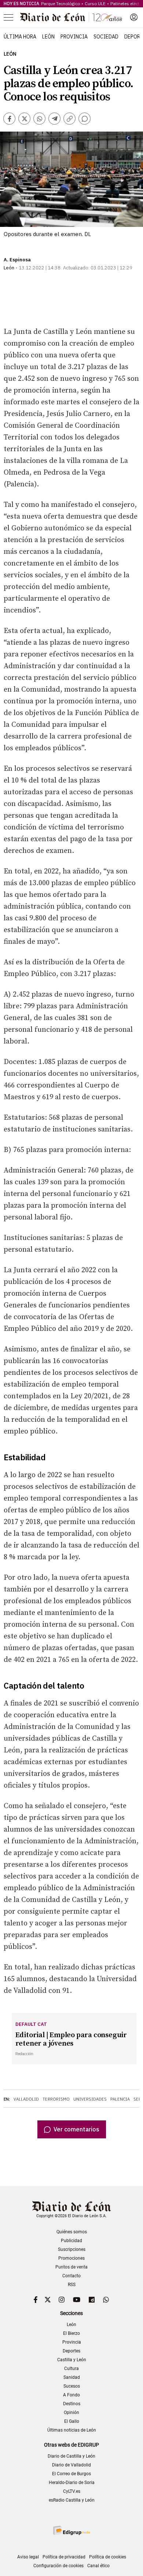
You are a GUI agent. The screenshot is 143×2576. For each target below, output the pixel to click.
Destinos (72, 2404)
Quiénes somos (72, 2232)
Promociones (71, 2258)
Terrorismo (56, 2099)
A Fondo (71, 2395)
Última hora (20, 37)
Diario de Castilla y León (71, 2456)
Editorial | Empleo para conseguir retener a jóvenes (71, 2039)
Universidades (90, 2099)
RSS (72, 2285)
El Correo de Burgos (71, 2474)
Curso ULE (95, 3)
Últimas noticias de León (72, 2430)
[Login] (134, 17)
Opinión (71, 2413)
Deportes (71, 2351)
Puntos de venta (71, 2267)
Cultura (71, 2369)
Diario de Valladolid (71, 2465)
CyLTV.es (72, 2491)
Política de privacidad (64, 2557)
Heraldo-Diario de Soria (72, 2483)
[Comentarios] (85, 119)
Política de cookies (108, 2557)
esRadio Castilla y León (72, 2500)
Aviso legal (28, 2557)
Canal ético (98, 2566)
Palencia (120, 2099)
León (48, 37)
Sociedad (106, 37)
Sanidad (72, 2377)
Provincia (74, 37)
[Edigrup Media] (71, 2530)
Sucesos (72, 2386)
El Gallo (72, 2421)
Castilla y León (72, 2360)
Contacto (71, 2276)
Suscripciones (72, 2249)
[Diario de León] (71, 17)
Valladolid (26, 2099)
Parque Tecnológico (60, 3)
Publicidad (71, 2241)
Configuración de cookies (58, 2566)
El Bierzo (71, 2333)
